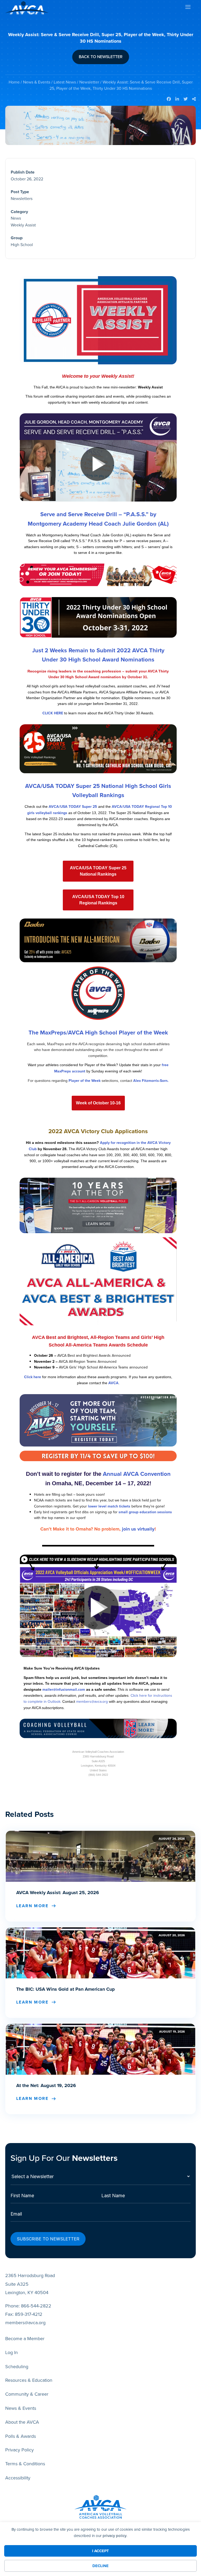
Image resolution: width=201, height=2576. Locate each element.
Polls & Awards (21, 2436)
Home (14, 82)
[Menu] (188, 8)
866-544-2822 (36, 2306)
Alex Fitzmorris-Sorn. (151, 1081)
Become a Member (25, 2339)
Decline (100, 2566)
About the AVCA (22, 2422)
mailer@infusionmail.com (64, 1690)
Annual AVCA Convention (137, 1474)
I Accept (100, 2551)
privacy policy (115, 2536)
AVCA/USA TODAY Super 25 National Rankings (98, 871)
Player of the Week (85, 1081)
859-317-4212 (29, 2314)
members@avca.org (92, 1702)
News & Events (37, 82)
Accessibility (18, 2478)
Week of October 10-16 (98, 1103)
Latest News (65, 82)
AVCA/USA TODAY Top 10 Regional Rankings (98, 900)
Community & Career (27, 2394)
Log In (12, 2352)
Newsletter (89, 82)
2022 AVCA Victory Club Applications (98, 1131)
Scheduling (17, 2367)
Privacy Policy (19, 2450)
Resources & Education (29, 2380)
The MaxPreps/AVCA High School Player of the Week (98, 1033)
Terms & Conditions (25, 2464)
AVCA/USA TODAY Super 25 (73, 807)
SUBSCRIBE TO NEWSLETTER (48, 2239)
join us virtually (138, 1529)
